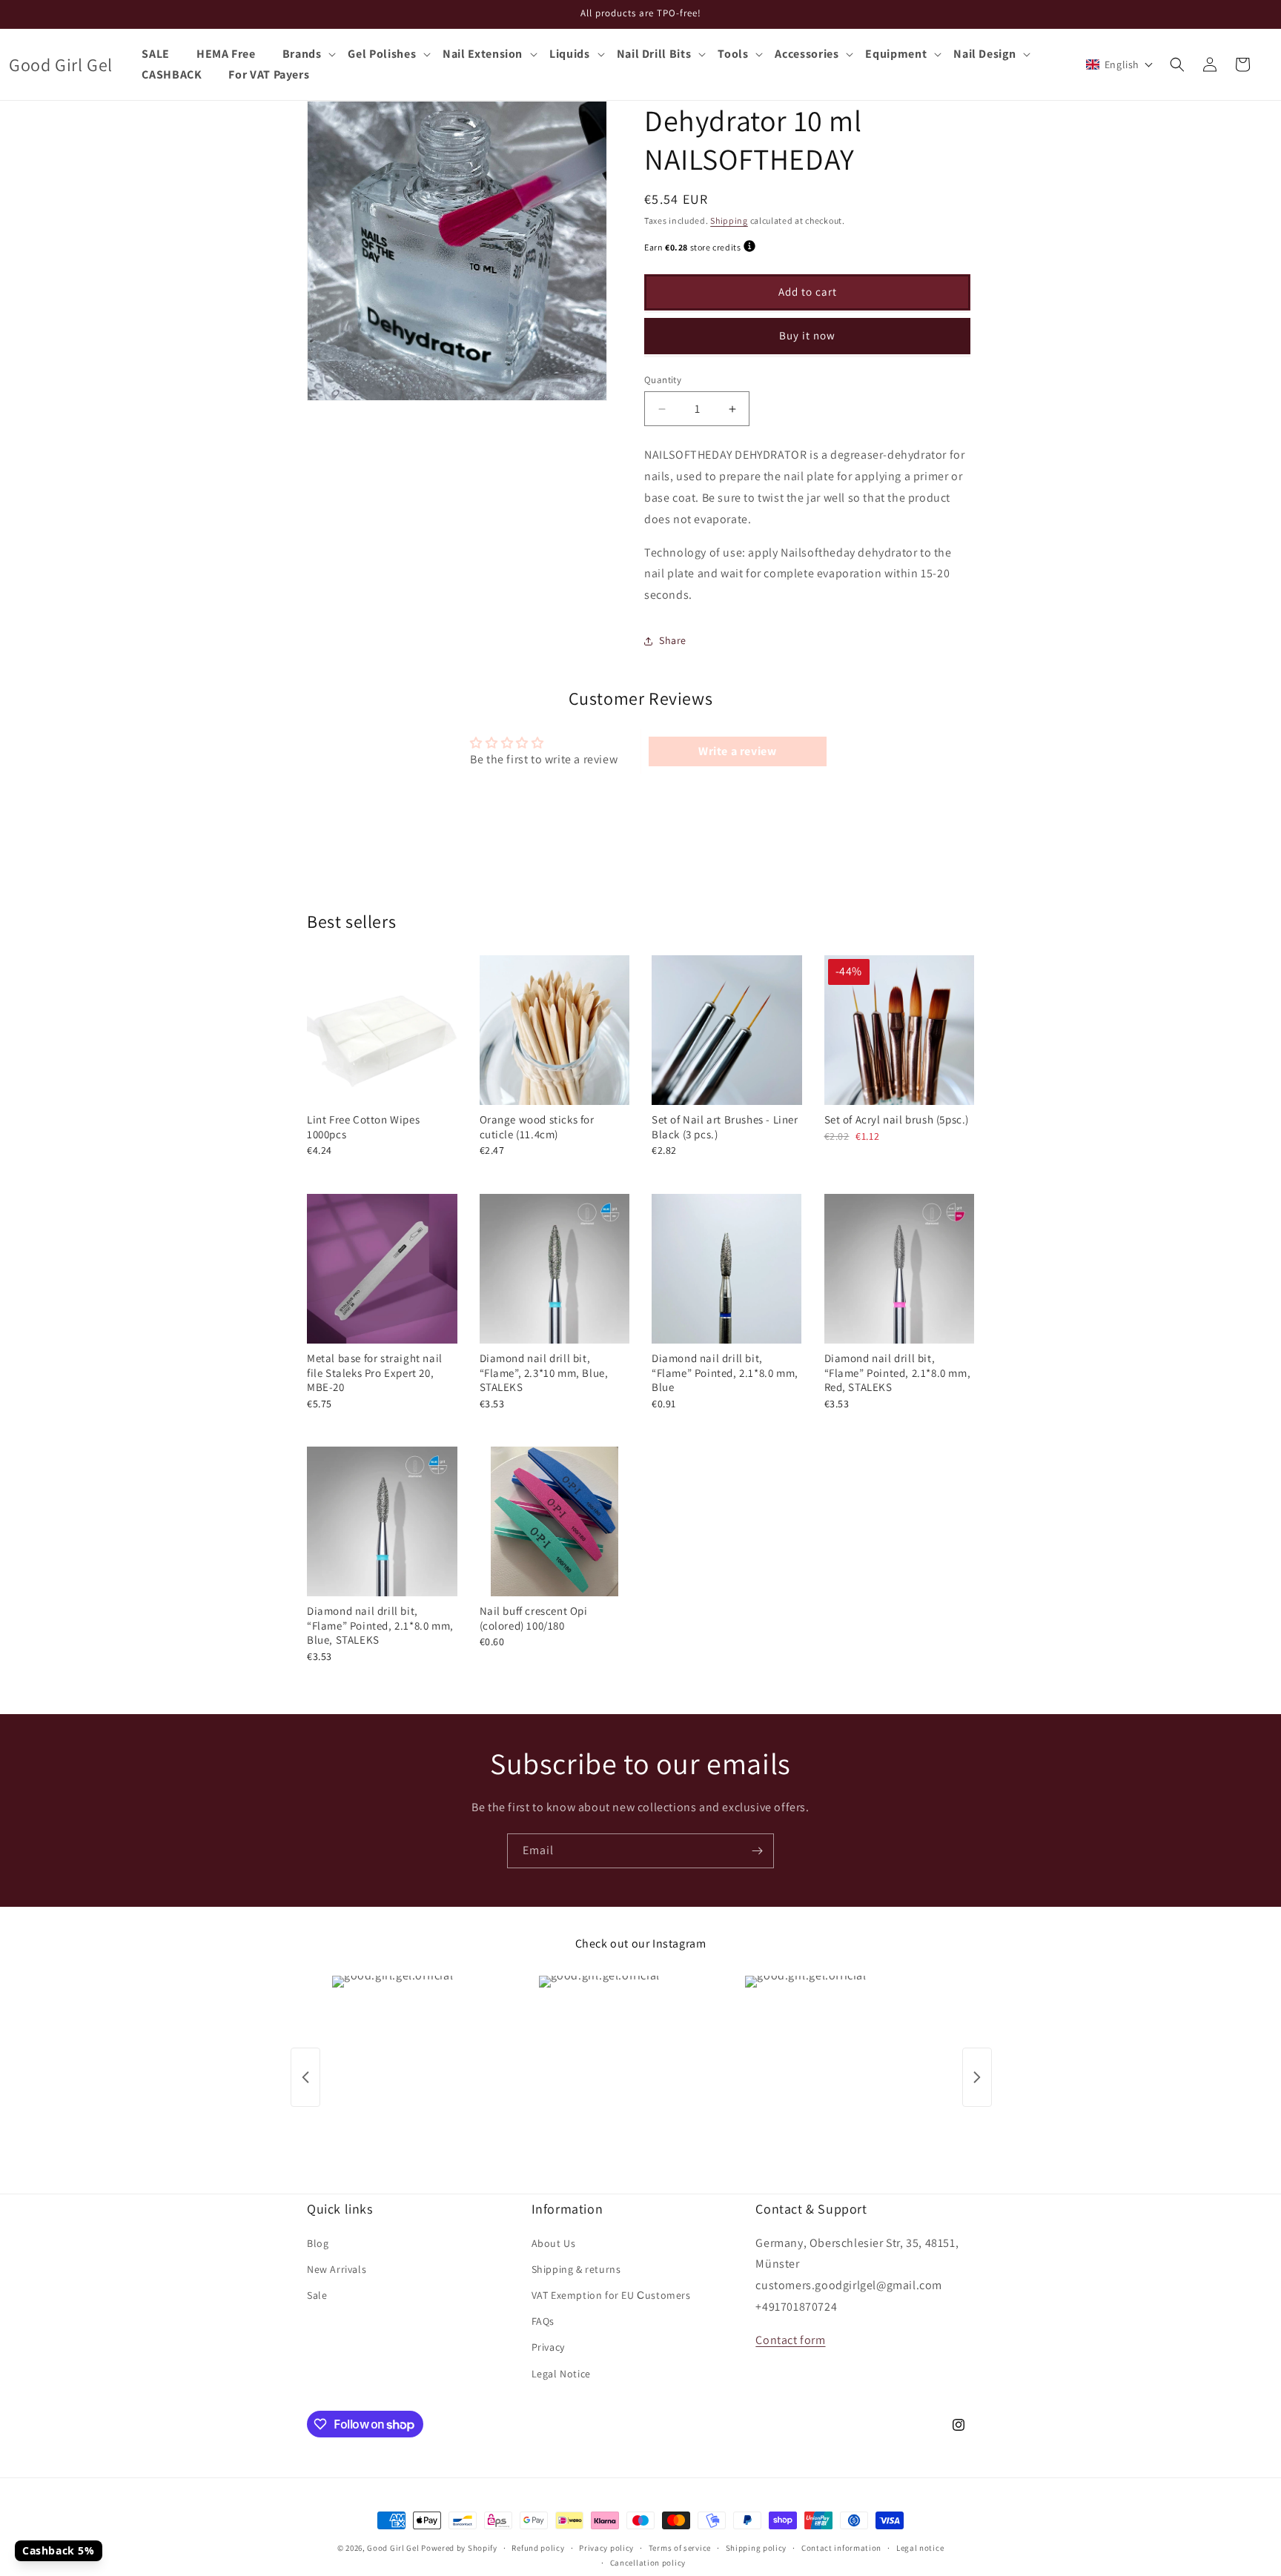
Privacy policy (606, 2548)
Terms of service (680, 2548)
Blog (318, 2243)
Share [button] (673, 640)
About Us (554, 2243)
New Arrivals (337, 2269)
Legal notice (920, 2548)
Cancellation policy (648, 2563)
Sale (317, 2295)
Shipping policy (757, 2548)
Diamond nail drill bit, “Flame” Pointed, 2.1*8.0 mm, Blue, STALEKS (380, 1625)
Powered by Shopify (459, 2548)
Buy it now (807, 335)
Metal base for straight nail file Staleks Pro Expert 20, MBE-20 (375, 1372)
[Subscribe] (757, 1851)
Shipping (729, 220)
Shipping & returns (576, 2269)
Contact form (790, 2340)
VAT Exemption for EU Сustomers (611, 2295)
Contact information (841, 2548)
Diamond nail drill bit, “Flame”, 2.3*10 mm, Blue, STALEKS (544, 1372)
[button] (309, 54)
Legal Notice (561, 2374)
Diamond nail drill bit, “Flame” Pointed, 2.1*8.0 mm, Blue (725, 1372)
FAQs (543, 2321)
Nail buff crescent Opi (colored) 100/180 (534, 1618)
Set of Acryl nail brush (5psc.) (897, 1119)
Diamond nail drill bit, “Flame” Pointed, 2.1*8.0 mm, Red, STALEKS (898, 1372)
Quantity (663, 380)
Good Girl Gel (393, 2548)
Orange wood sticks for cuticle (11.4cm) (537, 1127)
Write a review (737, 751)
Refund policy (538, 2548)
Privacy (548, 2347)
